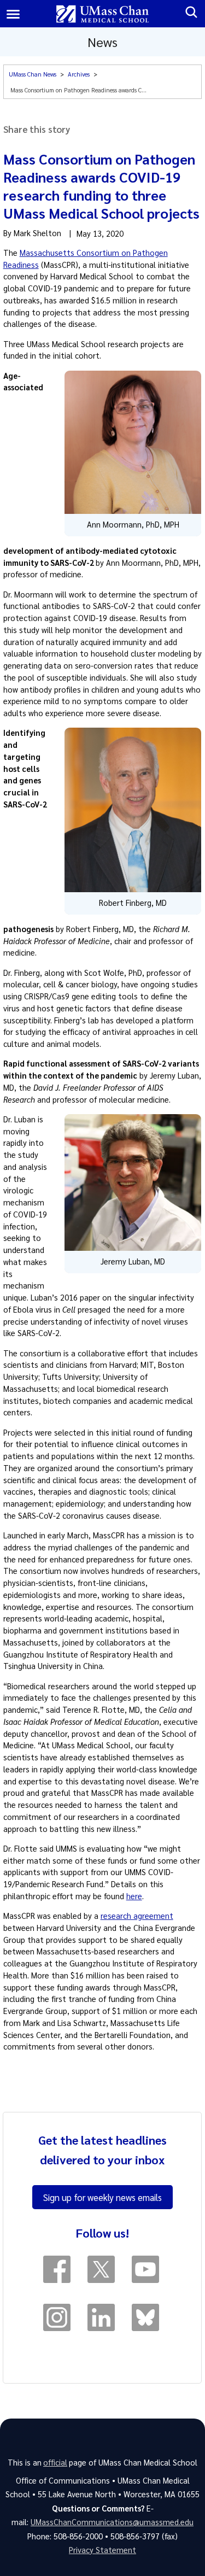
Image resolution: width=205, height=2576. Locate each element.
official (55, 2462)
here (134, 1896)
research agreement (137, 1916)
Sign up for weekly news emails (102, 2197)
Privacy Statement (102, 2550)
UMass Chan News (33, 74)
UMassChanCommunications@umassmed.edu (112, 2522)
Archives (79, 74)
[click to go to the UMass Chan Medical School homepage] (102, 14)
